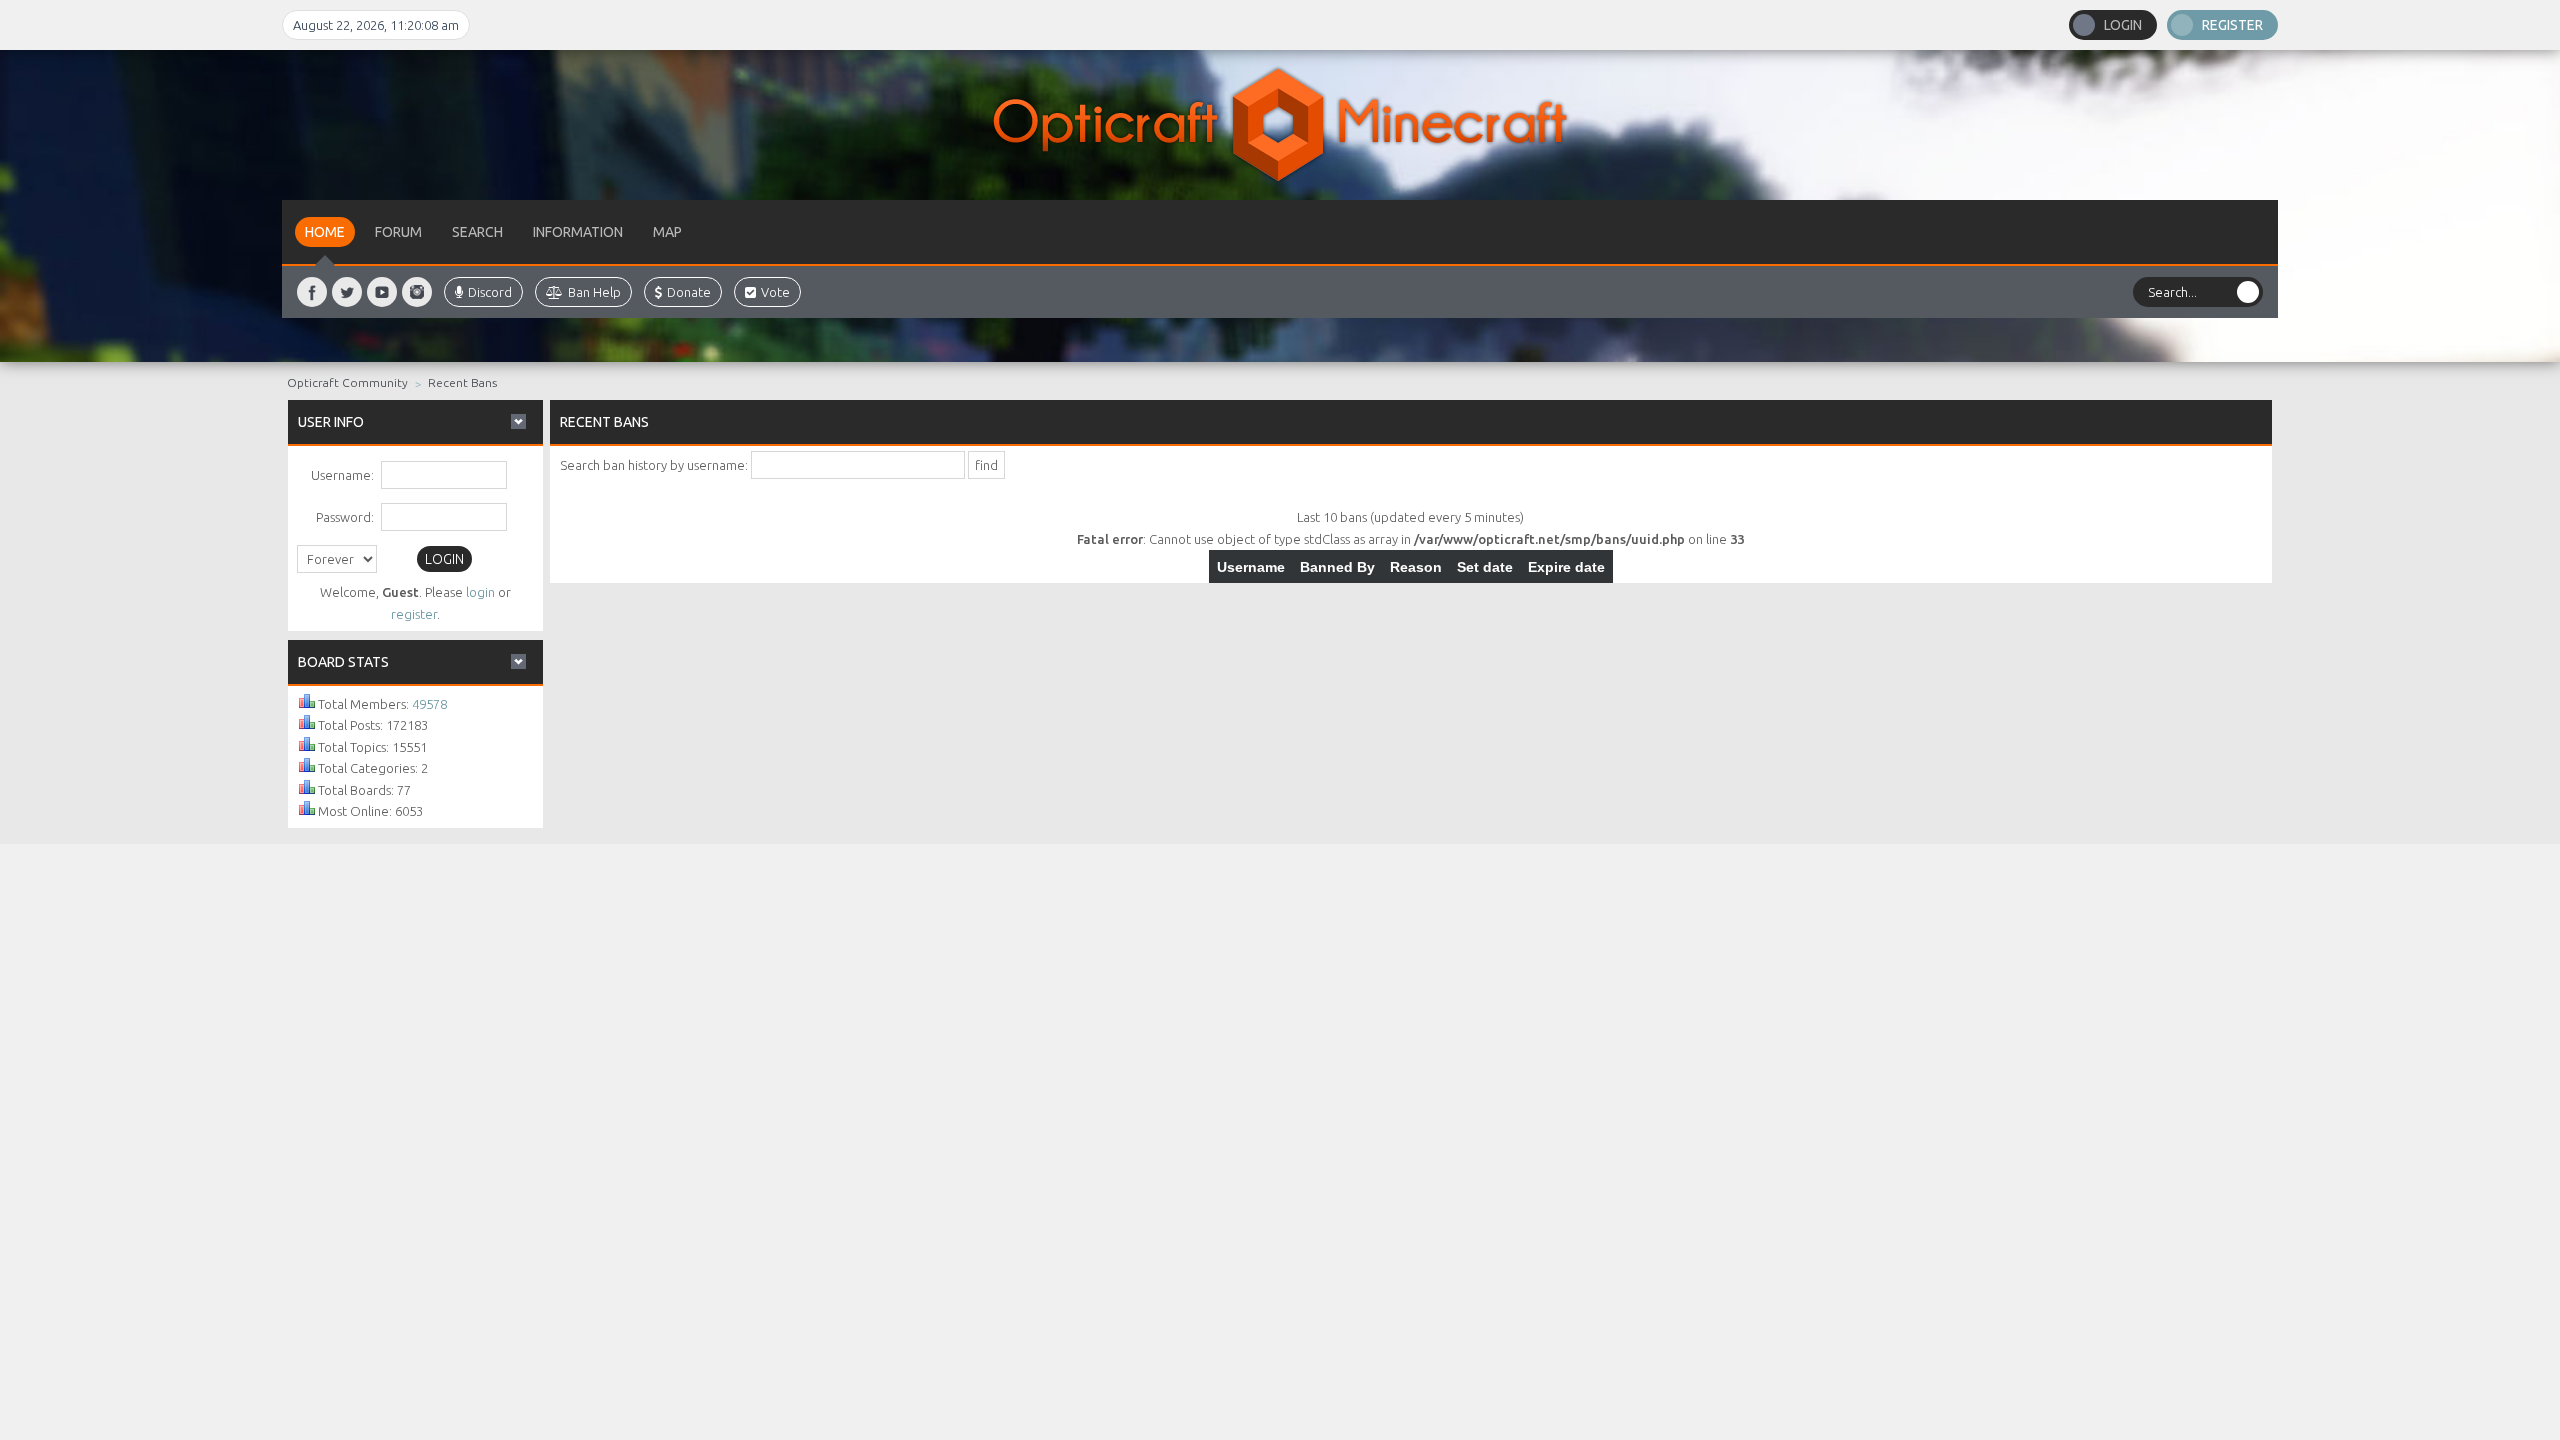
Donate (689, 292)
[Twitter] (347, 292)
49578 (429, 704)
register (414, 614)
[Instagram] (417, 292)
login (480, 592)
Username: (342, 475)
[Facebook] (312, 292)
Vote (775, 292)
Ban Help (594, 292)
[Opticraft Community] (1280, 125)
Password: (345, 517)
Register (2232, 25)
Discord (490, 292)
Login (2123, 25)
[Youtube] (382, 292)
